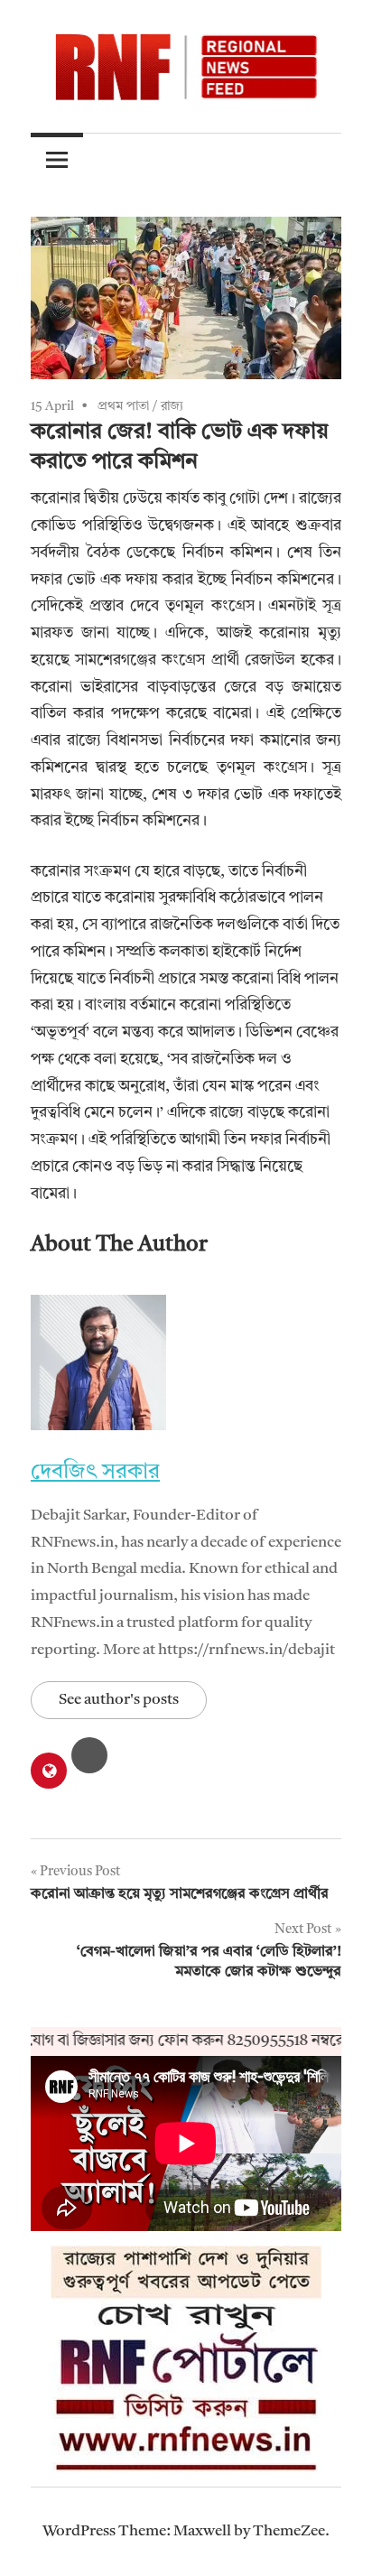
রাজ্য (172, 406)
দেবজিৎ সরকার (95, 1473)
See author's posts (119, 1700)
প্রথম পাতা (123, 406)
